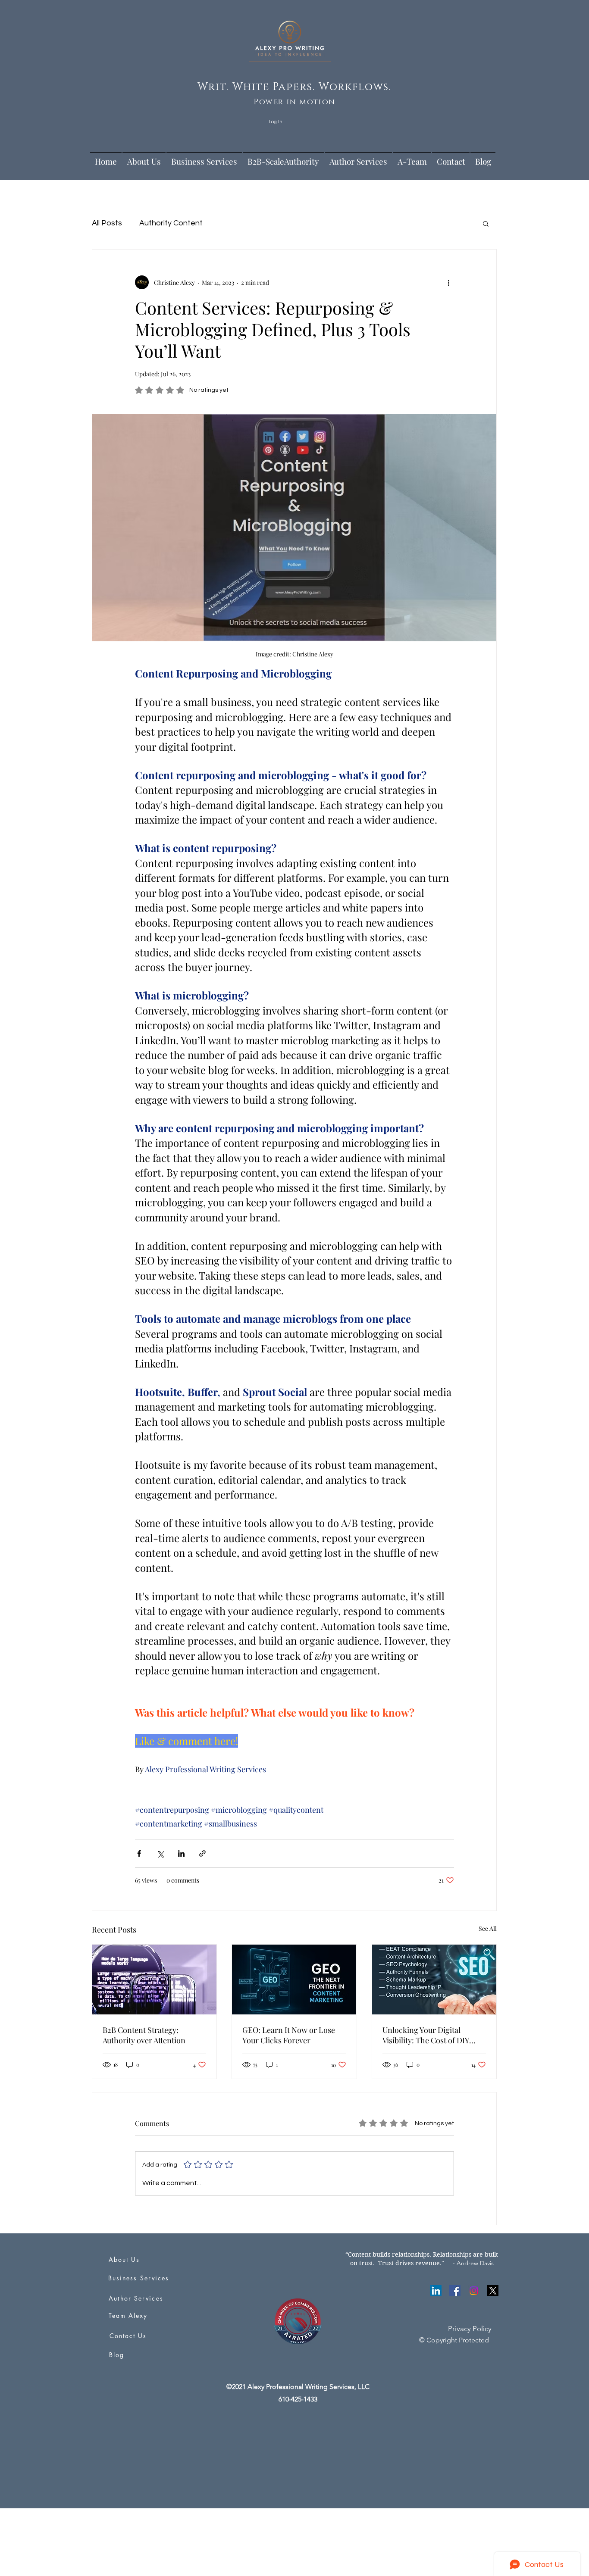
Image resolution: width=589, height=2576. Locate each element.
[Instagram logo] (474, 2291)
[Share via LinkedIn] (181, 1853)
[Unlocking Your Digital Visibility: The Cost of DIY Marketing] (434, 1980)
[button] (486, 223)
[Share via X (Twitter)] (160, 1853)
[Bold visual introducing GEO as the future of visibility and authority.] (294, 1980)
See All (488, 1928)
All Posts (107, 223)
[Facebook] (455, 2291)
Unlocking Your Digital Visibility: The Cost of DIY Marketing (426, 2035)
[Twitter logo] (493, 2291)
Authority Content (171, 223)
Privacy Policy (470, 2329)
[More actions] (449, 282)
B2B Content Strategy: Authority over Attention (144, 2035)
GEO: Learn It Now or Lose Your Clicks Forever (289, 2035)
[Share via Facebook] (139, 1853)
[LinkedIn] (436, 2291)
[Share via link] (202, 1853)
